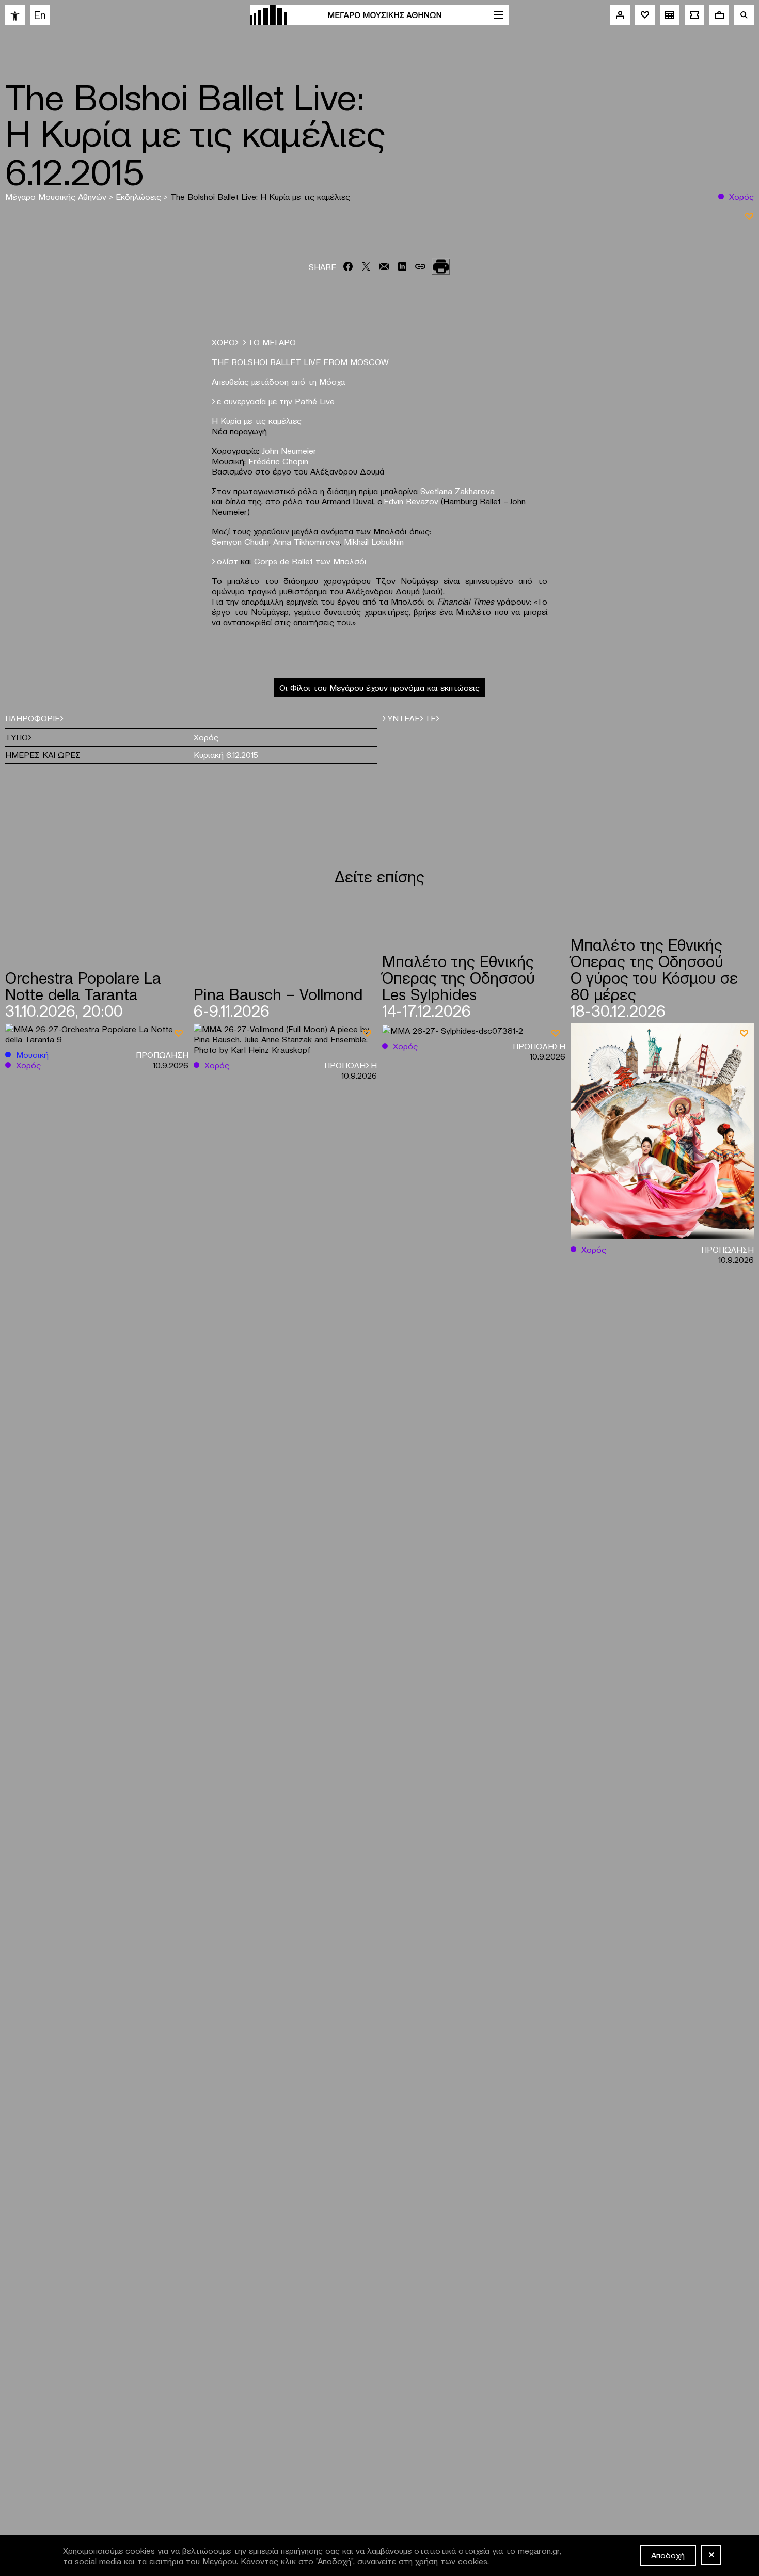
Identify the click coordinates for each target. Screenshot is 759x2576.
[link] (15, 15)
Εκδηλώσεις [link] (140, 196)
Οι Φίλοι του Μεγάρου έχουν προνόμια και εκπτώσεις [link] (379, 687)
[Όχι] (711, 2555)
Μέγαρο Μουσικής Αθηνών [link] (57, 196)
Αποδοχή (668, 2555)
